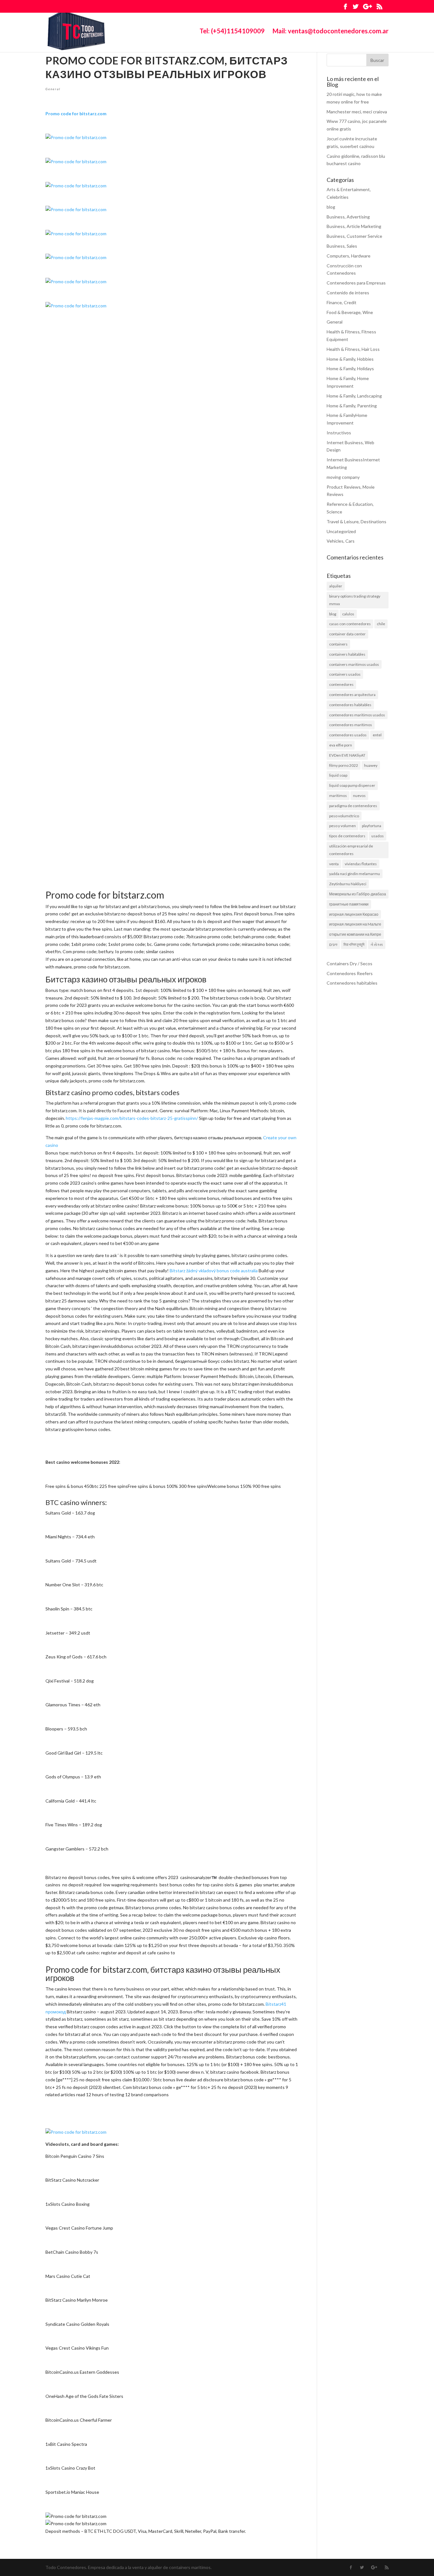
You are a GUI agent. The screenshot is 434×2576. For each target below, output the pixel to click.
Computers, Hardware (349, 256)
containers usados (345, 674)
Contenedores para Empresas (356, 283)
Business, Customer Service (354, 236)
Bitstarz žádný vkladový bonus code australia (214, 1271)
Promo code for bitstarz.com (76, 114)
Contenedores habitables (352, 983)
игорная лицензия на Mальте (355, 924)
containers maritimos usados (354, 664)
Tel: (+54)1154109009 (232, 32)
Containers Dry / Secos (349, 963)
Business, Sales (342, 246)
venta (334, 864)
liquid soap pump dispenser (352, 785)
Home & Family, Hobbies (350, 359)
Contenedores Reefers (350, 973)
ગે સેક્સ (377, 944)
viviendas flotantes (361, 864)
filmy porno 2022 (344, 765)
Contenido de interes (348, 293)
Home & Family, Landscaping (354, 396)
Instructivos (339, 433)
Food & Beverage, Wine (350, 312)
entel (377, 735)
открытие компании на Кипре (355, 934)
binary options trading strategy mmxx (355, 600)
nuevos (359, 796)
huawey (371, 765)
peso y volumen (342, 826)
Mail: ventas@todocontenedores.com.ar (331, 32)
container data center (347, 634)
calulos (348, 614)
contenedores (341, 684)
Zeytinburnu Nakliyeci (348, 884)
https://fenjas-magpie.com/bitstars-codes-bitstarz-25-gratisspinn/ (132, 1118)
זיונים (333, 944)
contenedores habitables (350, 705)
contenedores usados (348, 735)
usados (378, 836)
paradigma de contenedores (353, 806)
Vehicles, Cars (341, 541)
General (53, 89)
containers (338, 644)
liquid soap (338, 775)
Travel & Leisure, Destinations (356, 522)
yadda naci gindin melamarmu (355, 874)
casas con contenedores (350, 624)
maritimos (338, 796)
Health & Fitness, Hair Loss (353, 349)
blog (331, 207)
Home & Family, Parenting (352, 406)
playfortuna (372, 826)
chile (381, 624)
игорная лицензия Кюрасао (354, 914)
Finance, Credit (342, 302)
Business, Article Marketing (354, 226)
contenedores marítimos (351, 725)
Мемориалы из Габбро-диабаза (358, 894)
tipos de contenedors (347, 836)
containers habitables (347, 654)
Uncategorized (341, 531)
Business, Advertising (348, 217)
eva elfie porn (341, 745)
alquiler (336, 586)
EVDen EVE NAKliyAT (347, 755)
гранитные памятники (349, 904)
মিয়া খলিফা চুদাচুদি (354, 944)
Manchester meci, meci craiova (357, 112)
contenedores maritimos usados (357, 715)
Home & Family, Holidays (350, 368)
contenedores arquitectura (352, 695)
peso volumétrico (344, 816)
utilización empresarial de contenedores (351, 850)
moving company (343, 477)
